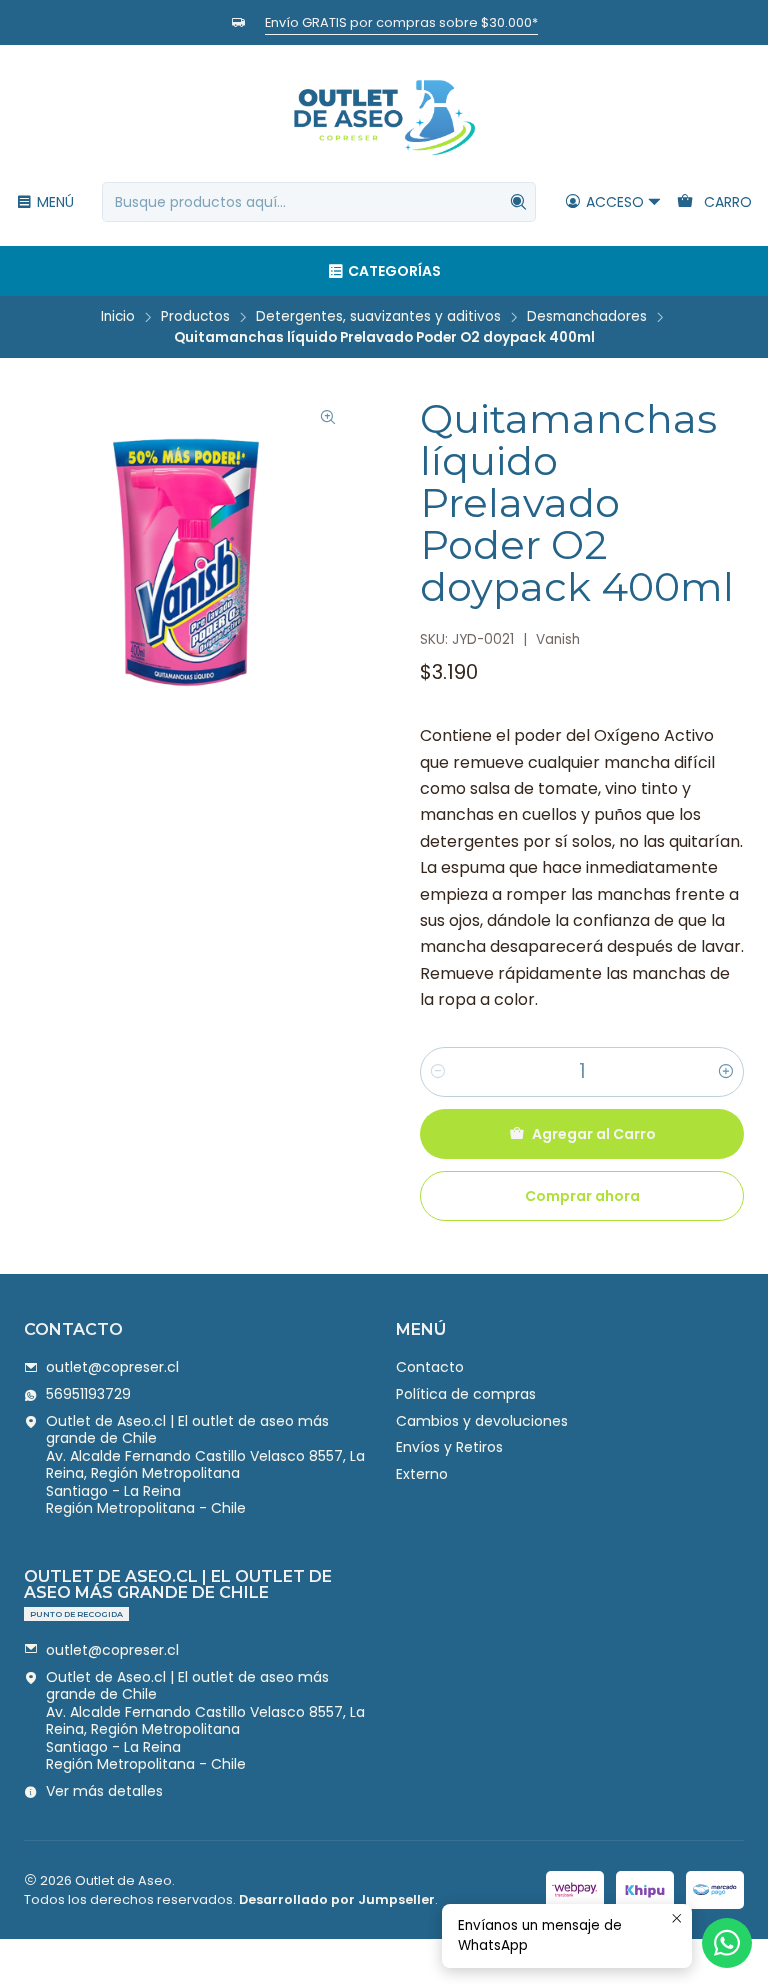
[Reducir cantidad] (438, 1072)
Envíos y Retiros (449, 1447)
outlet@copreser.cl (112, 1367)
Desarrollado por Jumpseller (337, 1899)
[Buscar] (519, 202)
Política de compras (466, 1394)
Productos (195, 317)
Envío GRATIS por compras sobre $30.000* (401, 22)
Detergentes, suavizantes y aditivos (378, 317)
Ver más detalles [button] (104, 1791)
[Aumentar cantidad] (726, 1072)
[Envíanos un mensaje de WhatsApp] (727, 1943)
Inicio (118, 317)
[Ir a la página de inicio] (384, 116)
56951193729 (88, 1394)
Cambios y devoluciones (482, 1421)
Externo (422, 1474)
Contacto (430, 1367)
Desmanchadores (587, 317)
